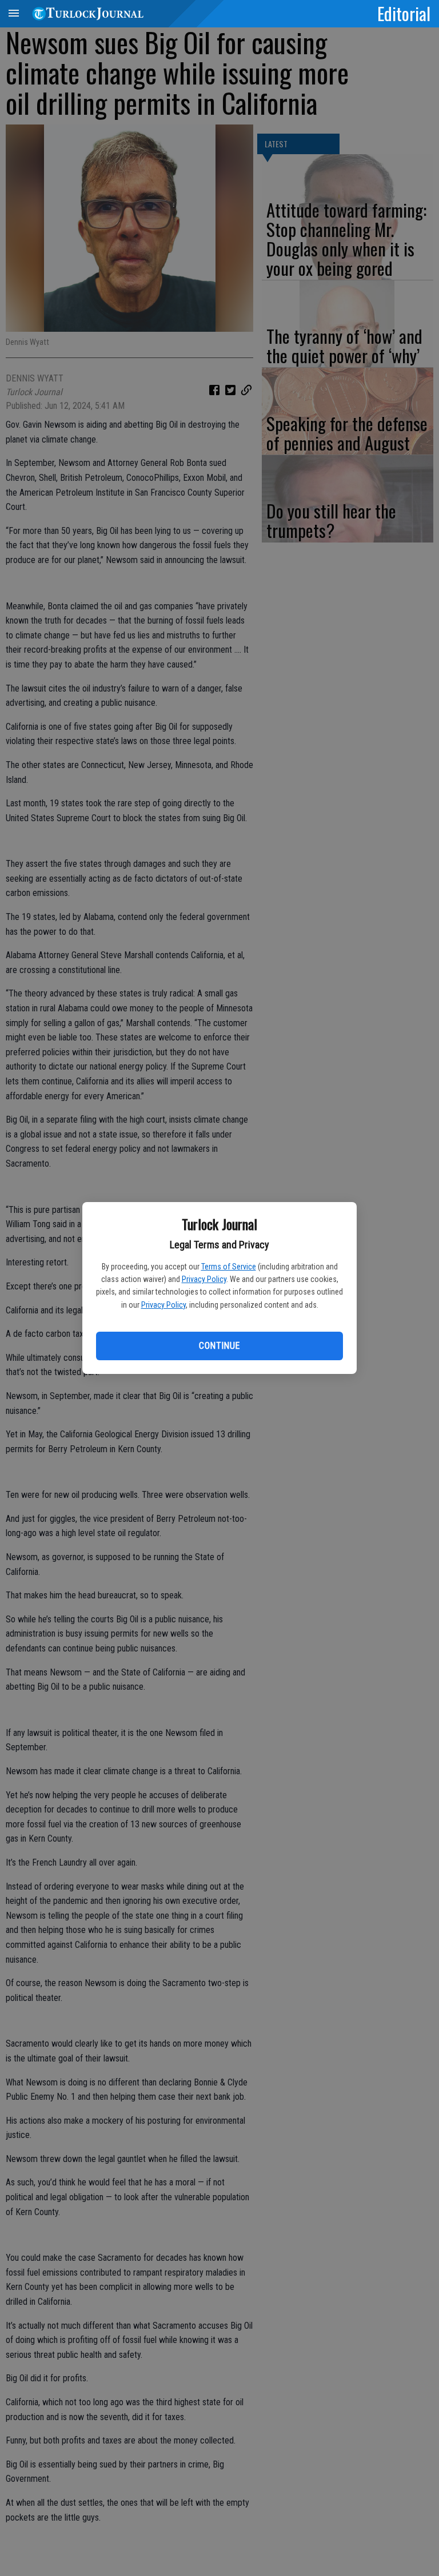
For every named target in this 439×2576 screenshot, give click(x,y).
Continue (219, 1346)
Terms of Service (229, 1267)
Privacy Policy (204, 1279)
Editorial (404, 13)
